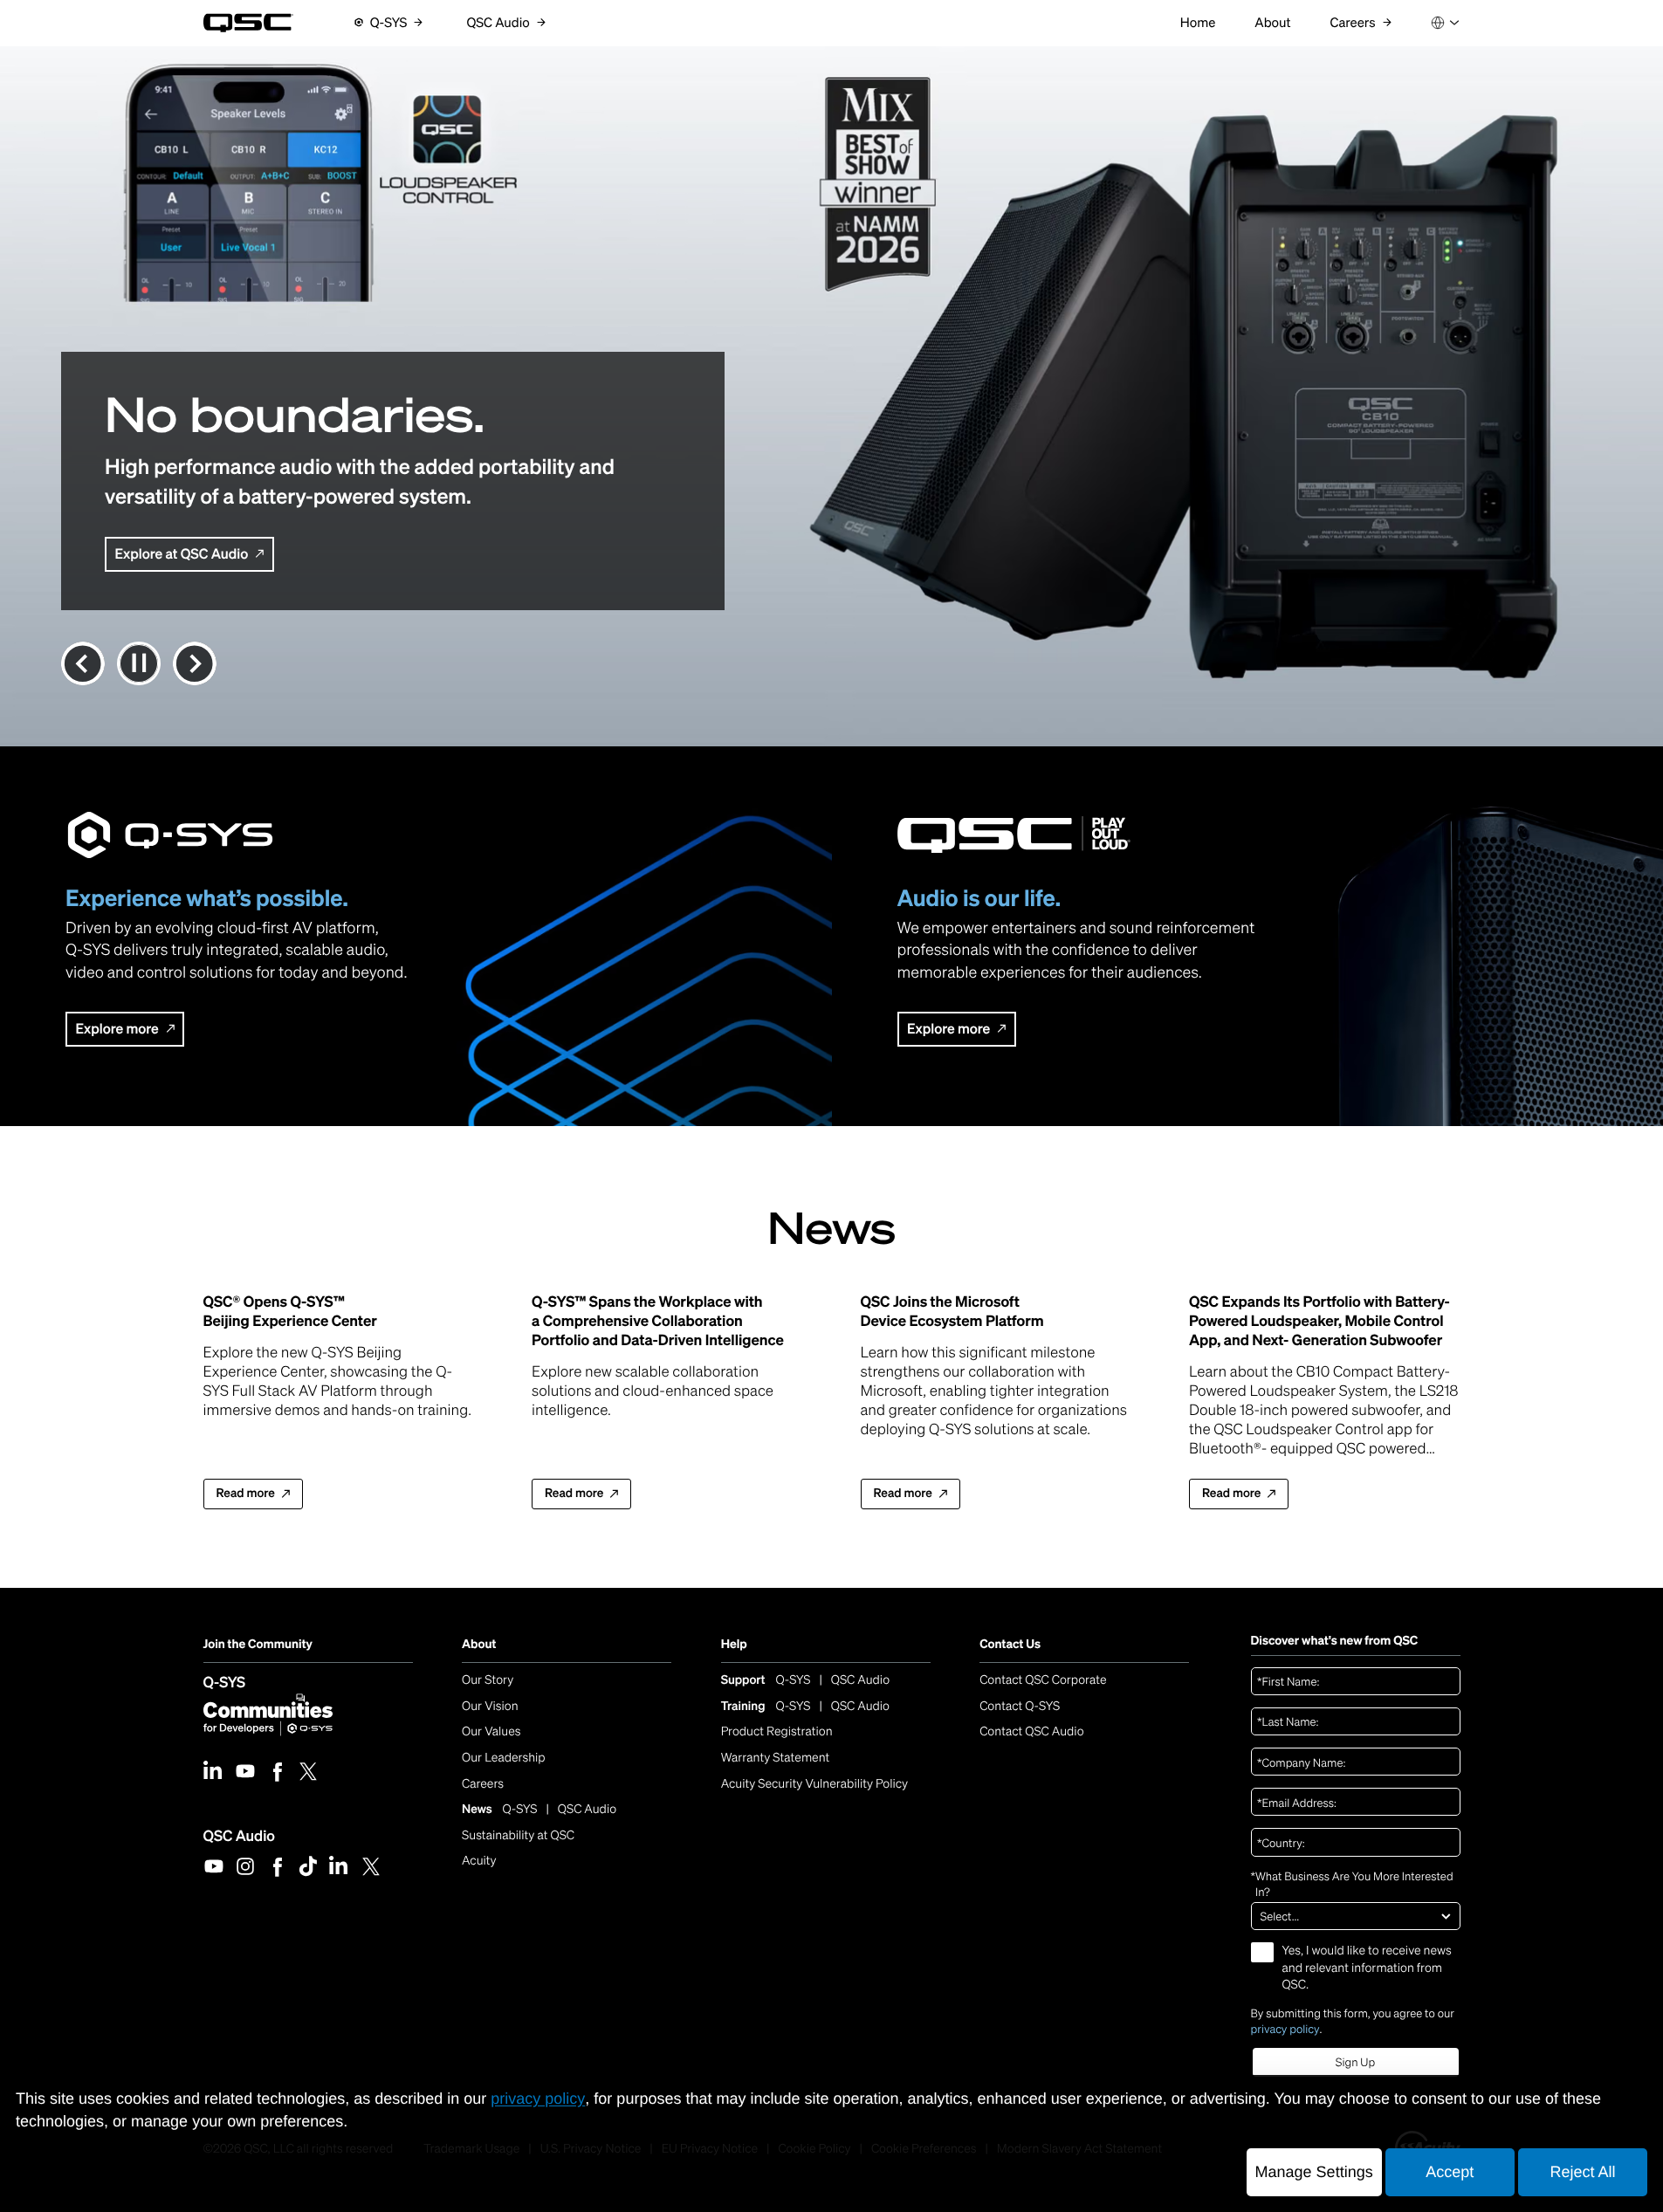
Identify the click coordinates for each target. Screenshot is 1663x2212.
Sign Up (1355, 2062)
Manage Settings (1314, 2172)
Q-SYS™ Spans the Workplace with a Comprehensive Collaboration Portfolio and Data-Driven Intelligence (658, 1321)
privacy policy (1285, 2029)
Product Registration (777, 1731)
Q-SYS (225, 1682)
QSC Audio (239, 1835)
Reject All (1582, 2172)
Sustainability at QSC (518, 1835)
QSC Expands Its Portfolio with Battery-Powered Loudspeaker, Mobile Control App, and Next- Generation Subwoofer (1319, 1321)
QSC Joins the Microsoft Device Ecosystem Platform (952, 1311)
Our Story (488, 1680)
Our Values (491, 1731)
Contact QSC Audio (1031, 1731)
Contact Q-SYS (1020, 1706)
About (479, 1644)
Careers (483, 1784)
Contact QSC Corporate (1043, 1680)
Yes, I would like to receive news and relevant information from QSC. (1367, 1968)
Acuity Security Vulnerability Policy (814, 1784)
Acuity (479, 1861)
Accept (1450, 2172)
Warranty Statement (776, 1758)
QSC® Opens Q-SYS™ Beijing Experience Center (290, 1311)
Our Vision (490, 1706)
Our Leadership (504, 1758)
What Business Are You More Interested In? (1352, 1884)
